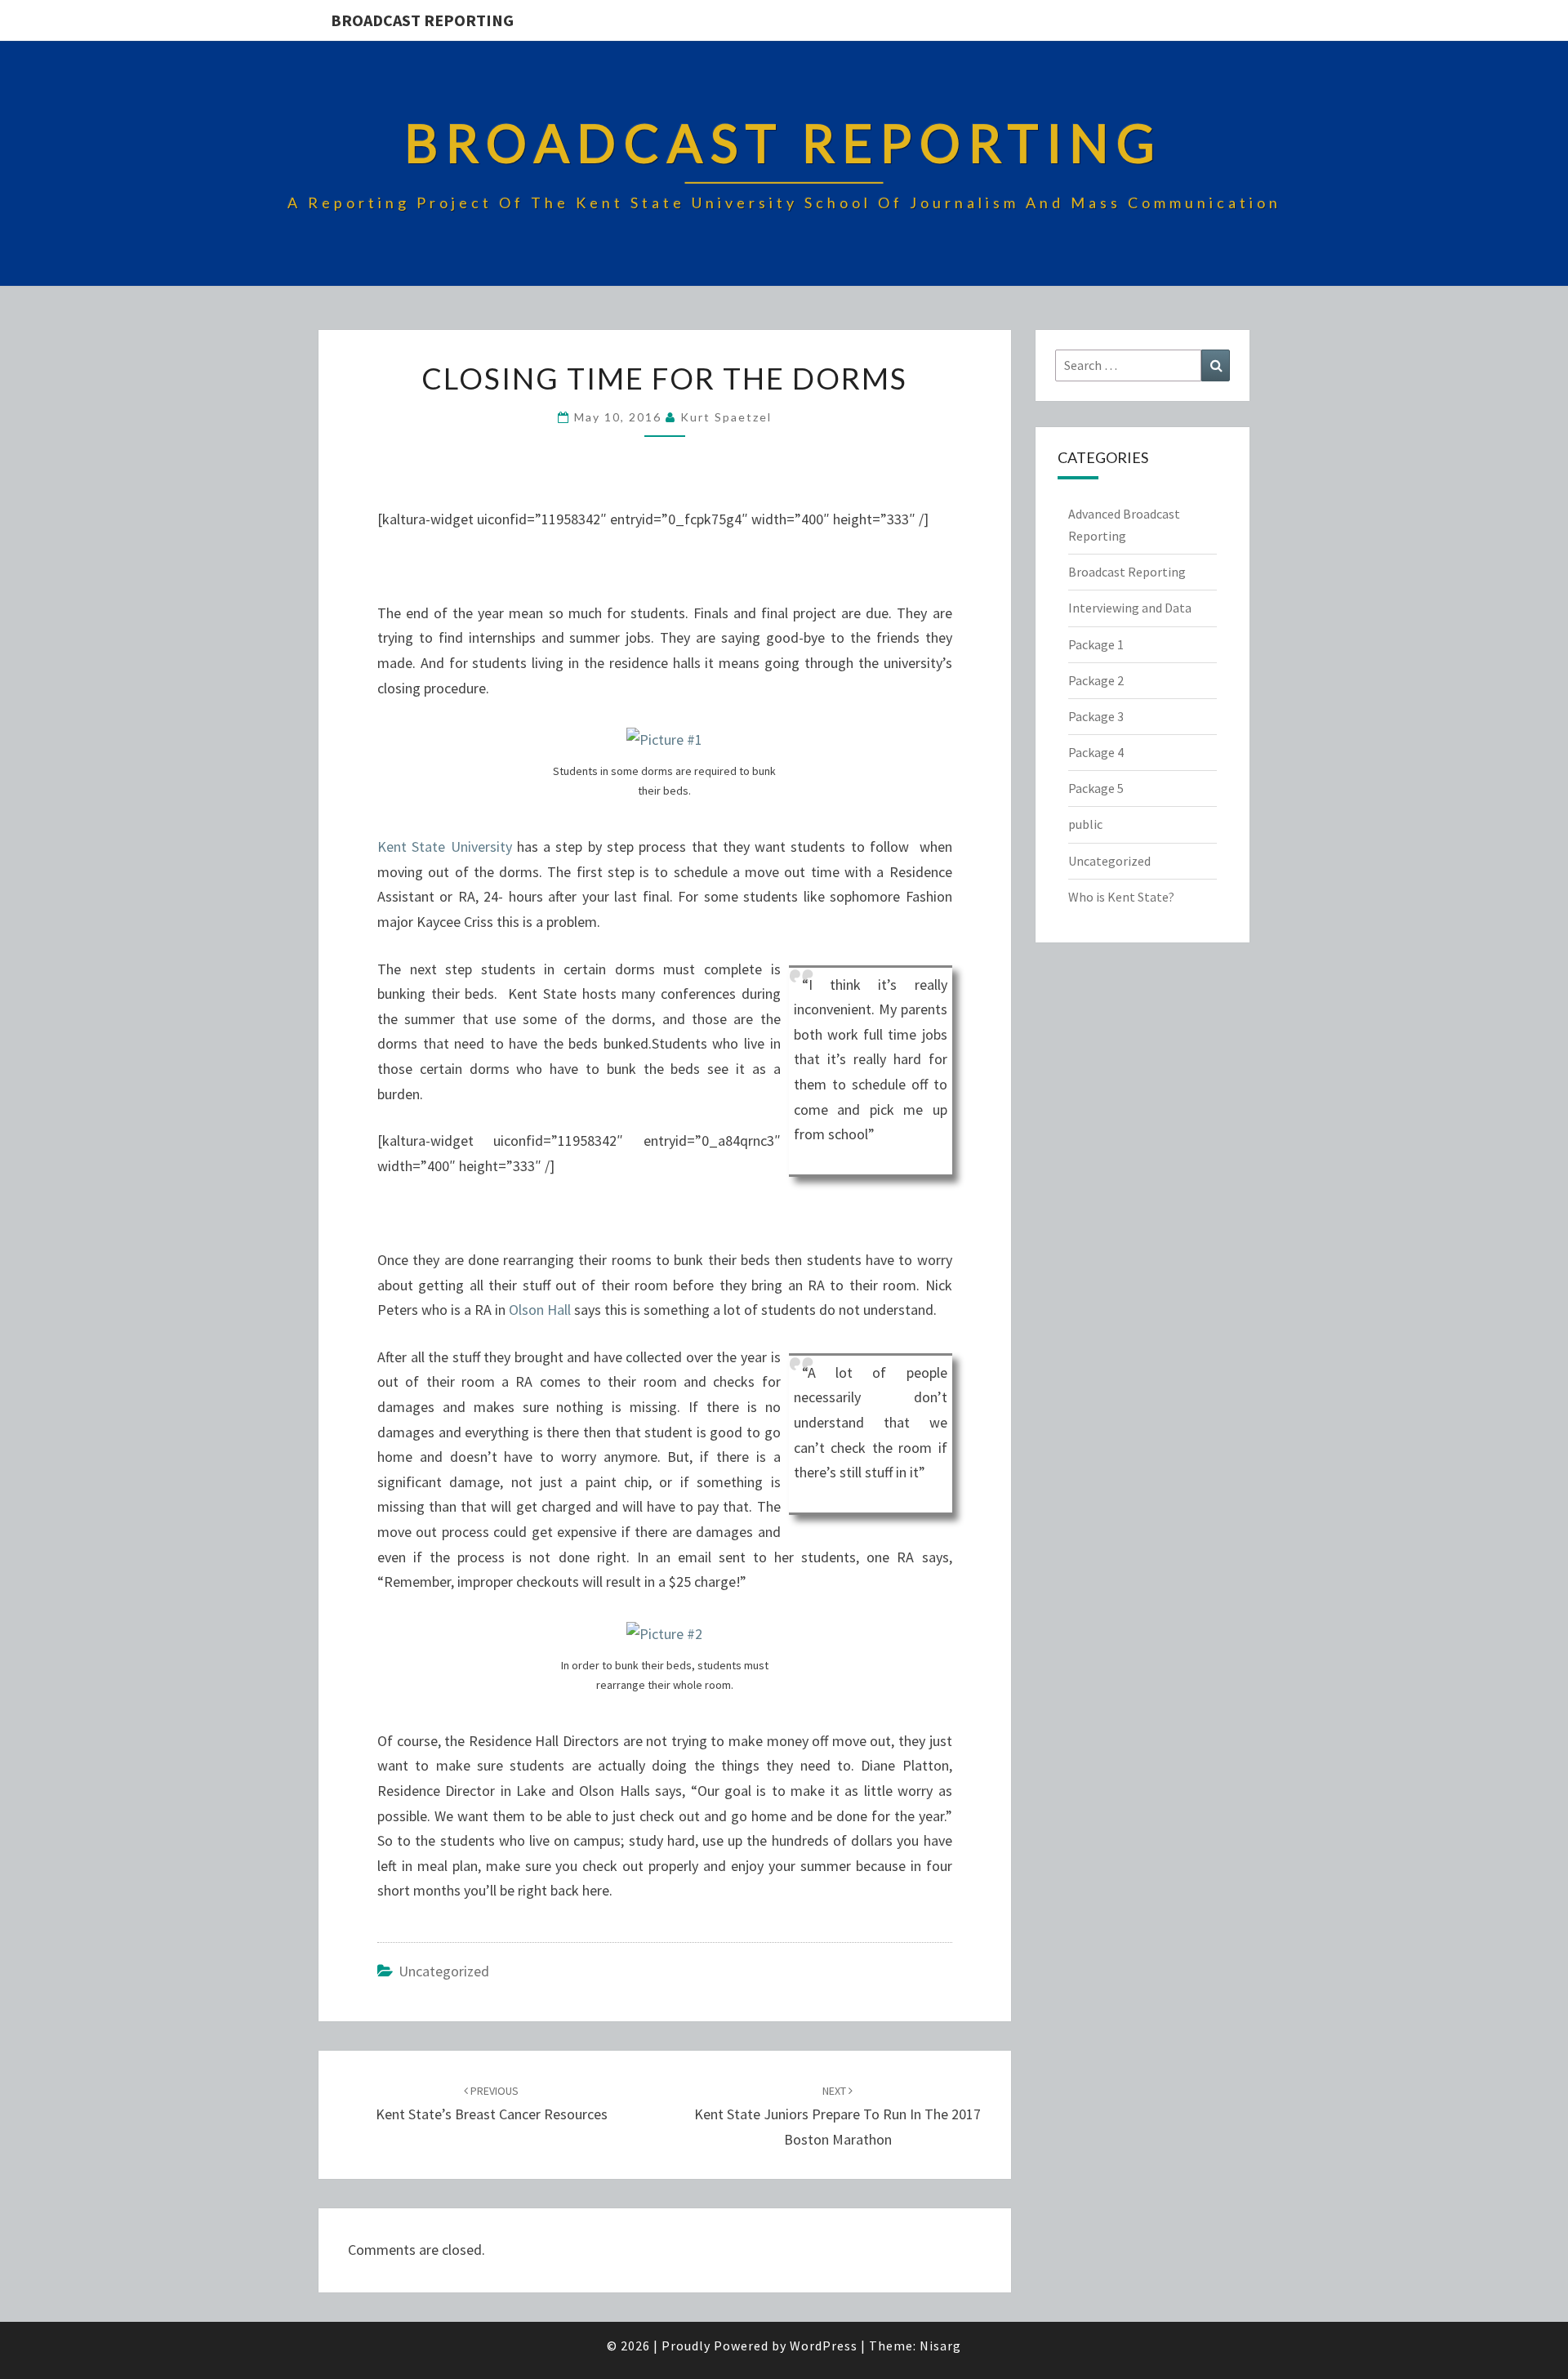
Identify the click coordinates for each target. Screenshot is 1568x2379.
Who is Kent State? (1121, 897)
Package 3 (1096, 716)
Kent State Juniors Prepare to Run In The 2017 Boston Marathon (837, 2116)
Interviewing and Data (1130, 608)
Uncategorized (444, 1971)
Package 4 (1096, 752)
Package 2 (1096, 680)
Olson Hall (540, 1310)
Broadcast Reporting (422, 20)
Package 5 (1096, 788)
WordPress (824, 2346)
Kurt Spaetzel (726, 417)
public (1085, 824)
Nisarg (940, 2346)
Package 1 (1096, 644)
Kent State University (445, 846)
